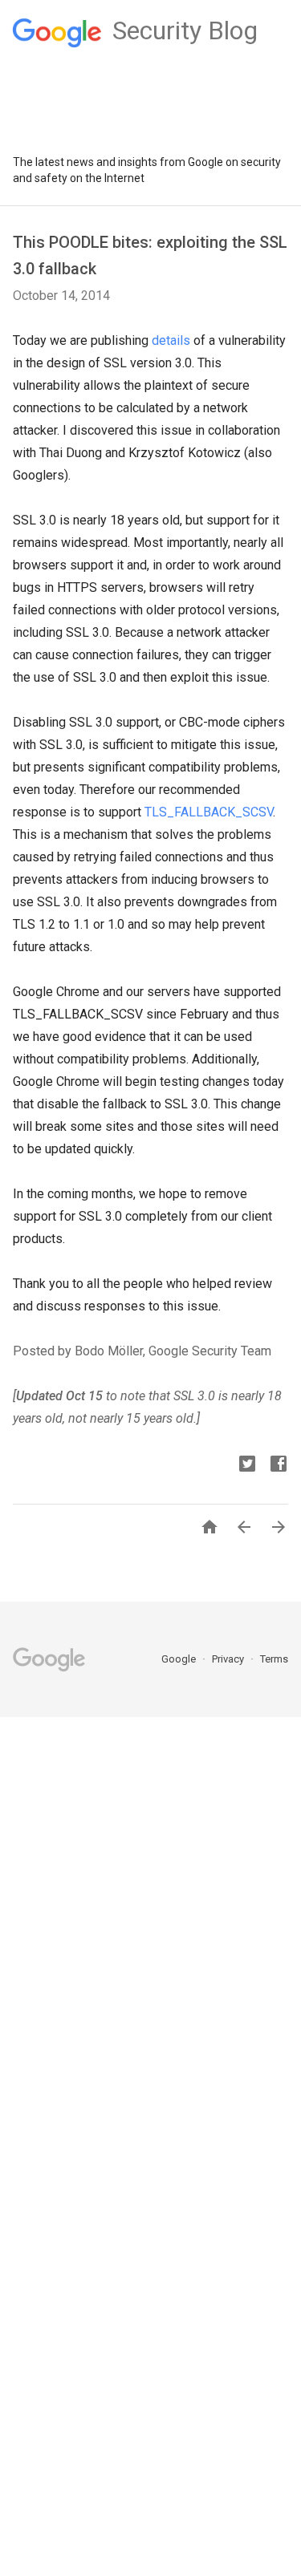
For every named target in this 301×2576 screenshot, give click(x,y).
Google (180, 1659)
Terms (274, 1659)
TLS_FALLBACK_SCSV (209, 812)
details (171, 340)
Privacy (229, 1659)
